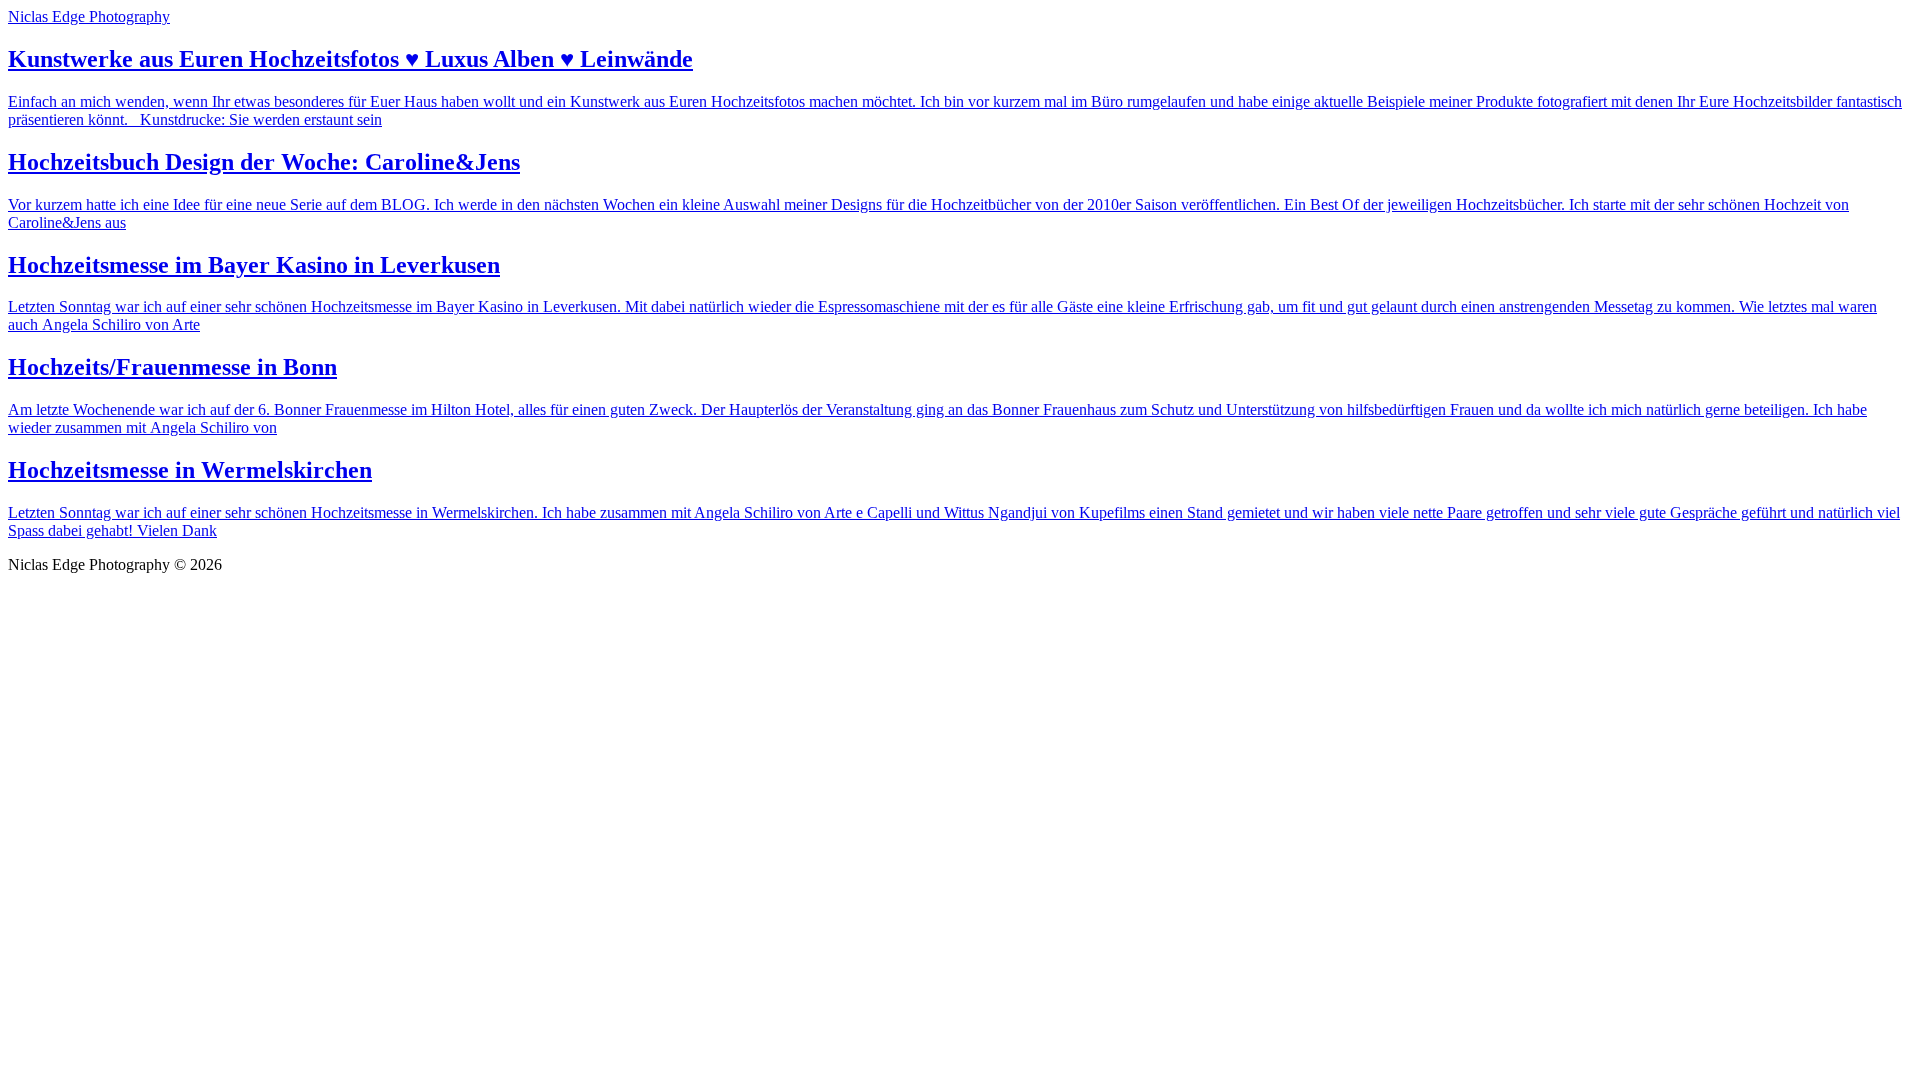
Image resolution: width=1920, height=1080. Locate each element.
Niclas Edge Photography (89, 16)
